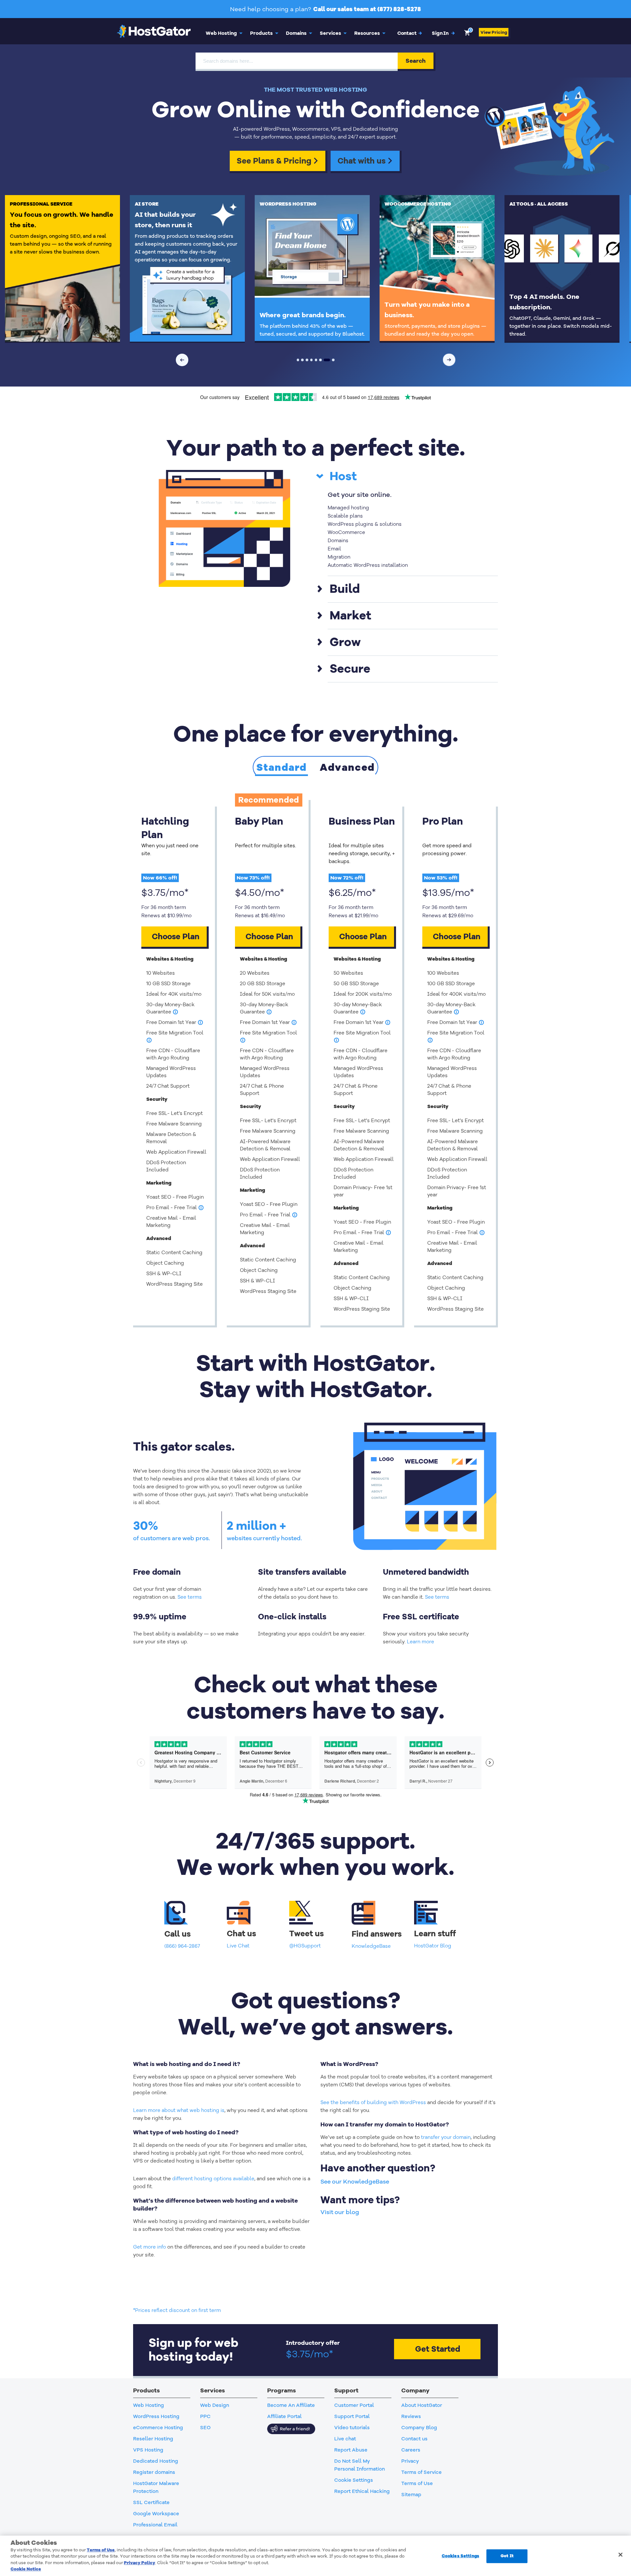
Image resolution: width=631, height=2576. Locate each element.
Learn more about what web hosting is (179, 2110)
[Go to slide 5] (316, 360)
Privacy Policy (140, 2563)
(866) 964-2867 (182, 1946)
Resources (367, 33)
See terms (190, 1597)
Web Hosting (221, 33)
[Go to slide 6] (320, 360)
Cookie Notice (26, 2569)
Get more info (150, 2247)
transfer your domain (446, 2137)
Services (330, 33)
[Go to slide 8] (333, 360)
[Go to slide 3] (307, 360)
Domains (296, 33)
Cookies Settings (460, 2556)
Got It (507, 2556)
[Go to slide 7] (327, 360)
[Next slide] (449, 360)
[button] (444, 33)
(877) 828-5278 (399, 9)
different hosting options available (213, 2179)
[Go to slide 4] (312, 360)
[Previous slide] (182, 360)
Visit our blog (340, 2212)
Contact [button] (410, 33)
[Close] (620, 2555)
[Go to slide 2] (302, 360)
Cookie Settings (354, 2480)
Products (261, 33)
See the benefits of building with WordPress (373, 2102)
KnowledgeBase (371, 1946)
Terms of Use (101, 2550)
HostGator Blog (433, 1946)
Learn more (421, 1642)
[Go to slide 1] (298, 360)
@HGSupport (305, 1946)
